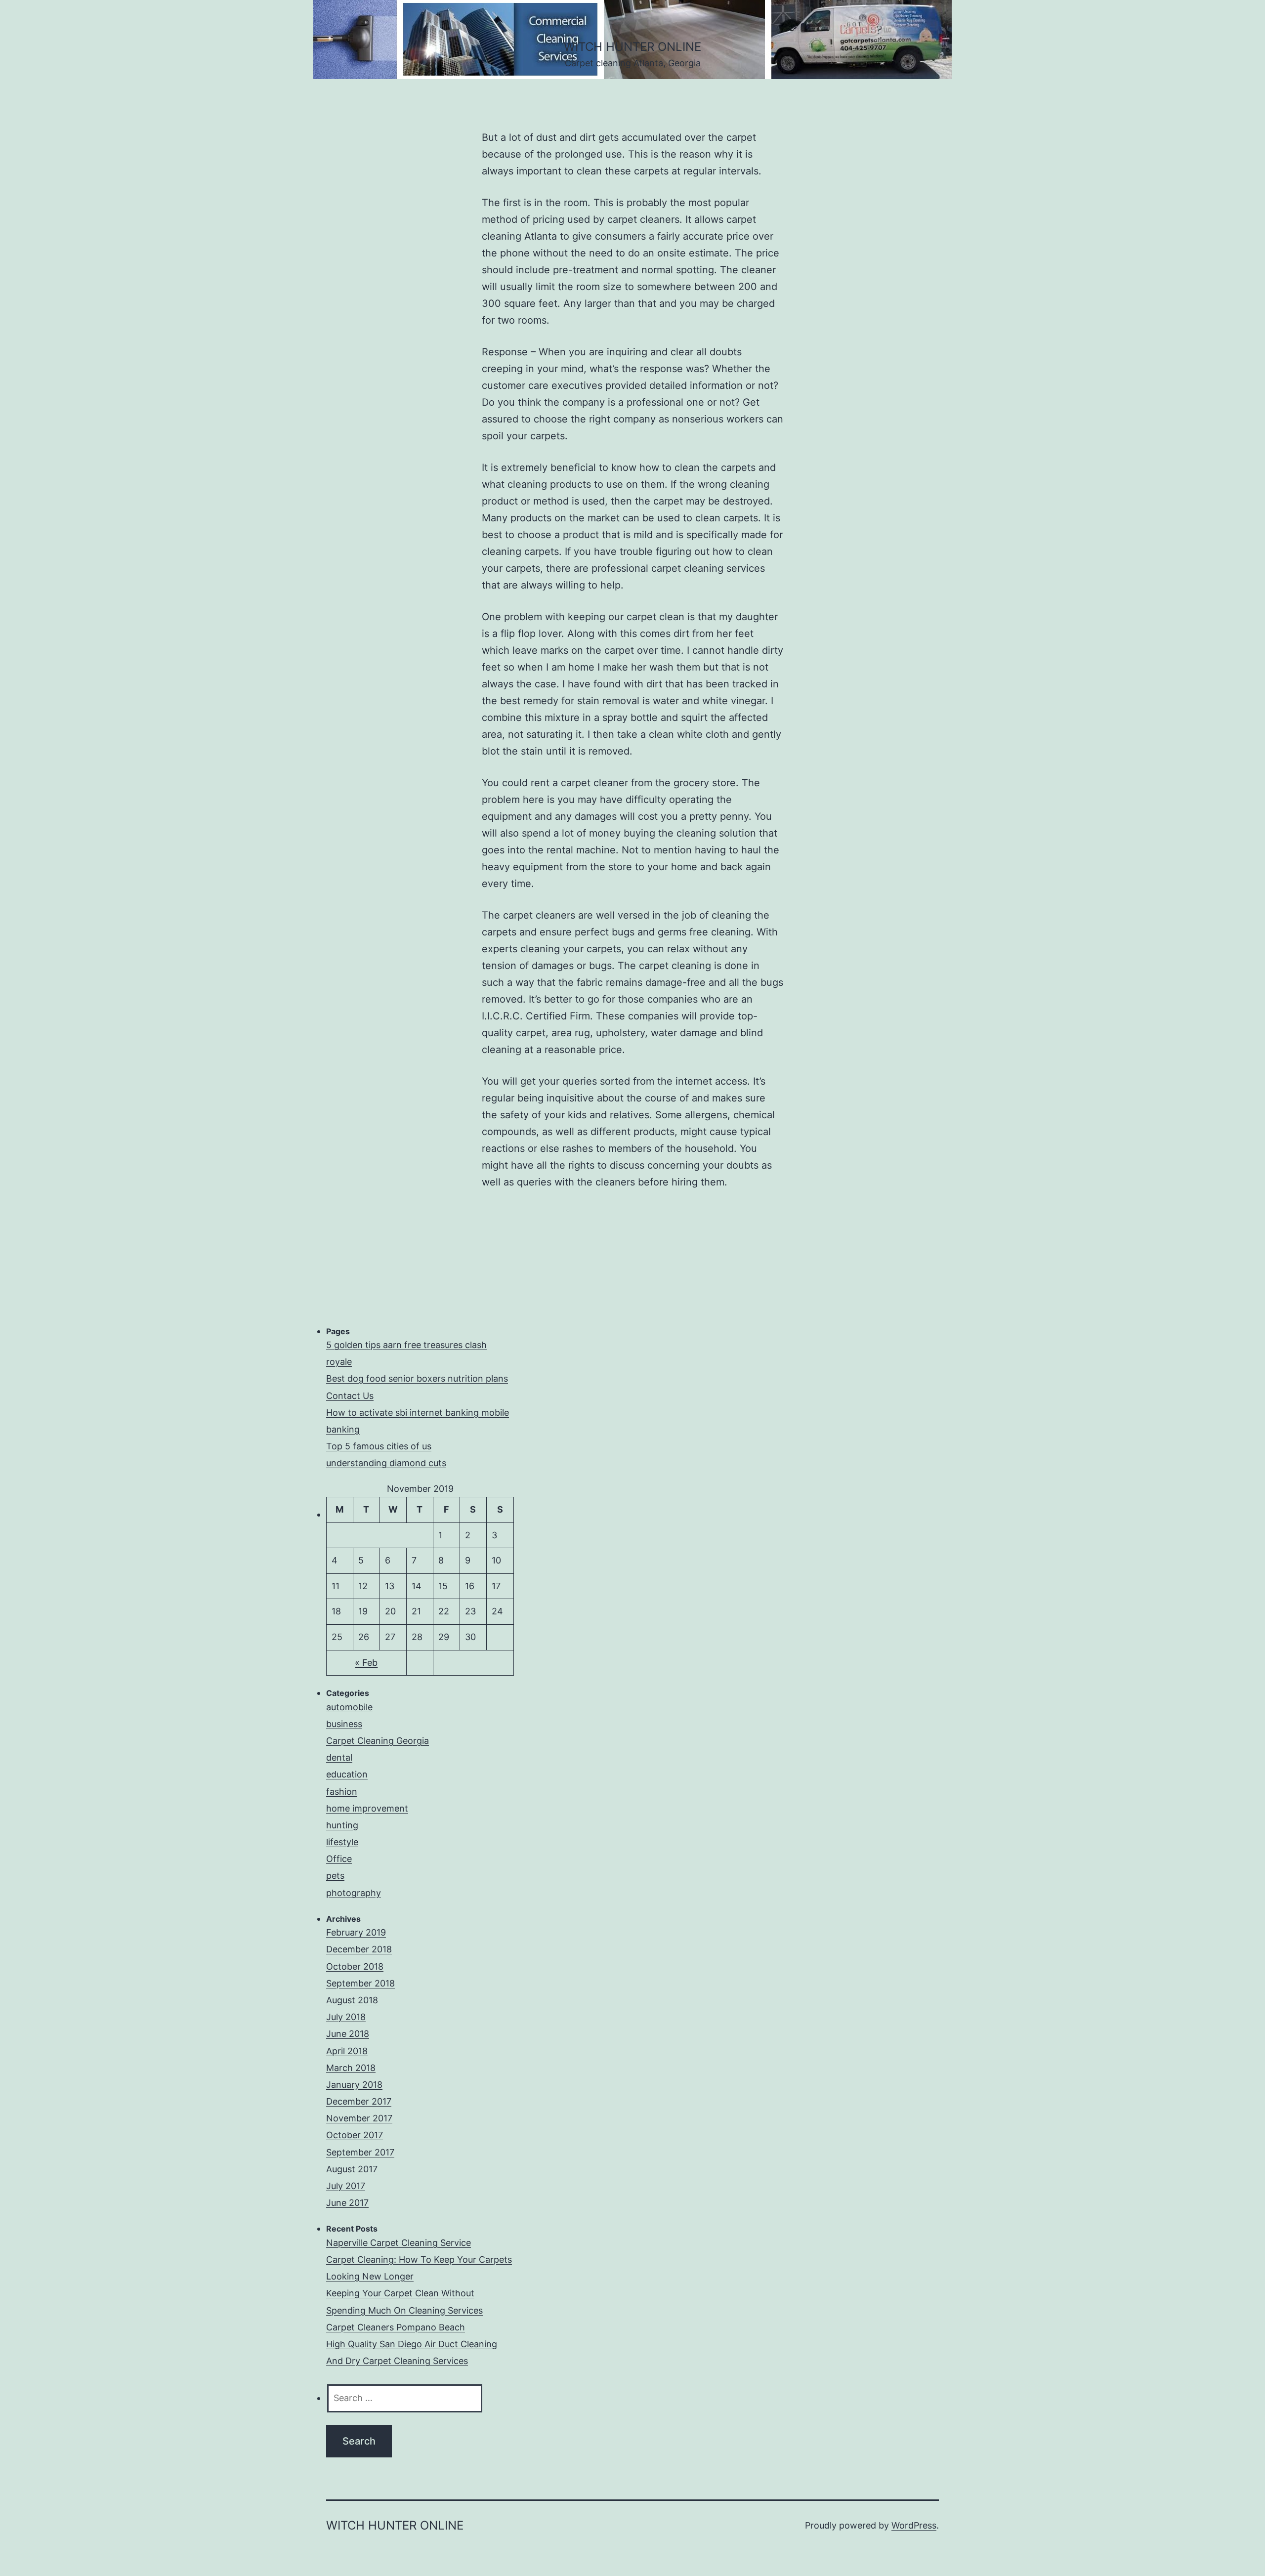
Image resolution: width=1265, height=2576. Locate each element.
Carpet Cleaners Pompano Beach (396, 2327)
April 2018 (347, 2051)
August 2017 (352, 2169)
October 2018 (355, 1966)
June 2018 (348, 2034)
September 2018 (360, 1983)
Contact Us (350, 1396)
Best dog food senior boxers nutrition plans (417, 1378)
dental (339, 1757)
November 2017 (359, 2118)
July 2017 (346, 2186)
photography (354, 1893)
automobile (349, 1707)
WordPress (914, 2525)
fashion (342, 1792)
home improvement (367, 1808)
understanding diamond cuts (386, 1463)
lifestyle (342, 1842)
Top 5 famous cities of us (379, 1446)
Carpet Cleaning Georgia (378, 1741)
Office (339, 1859)
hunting (342, 1825)
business (344, 1724)
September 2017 (360, 2152)
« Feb (366, 1663)
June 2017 (347, 2203)
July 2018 (346, 2017)
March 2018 (351, 2068)
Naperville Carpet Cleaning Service (399, 2243)
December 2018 (359, 1949)
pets (335, 1876)
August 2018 (352, 2000)
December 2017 (359, 2101)
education (347, 1774)
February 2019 (356, 1932)
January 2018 (354, 2085)
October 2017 (355, 2135)
